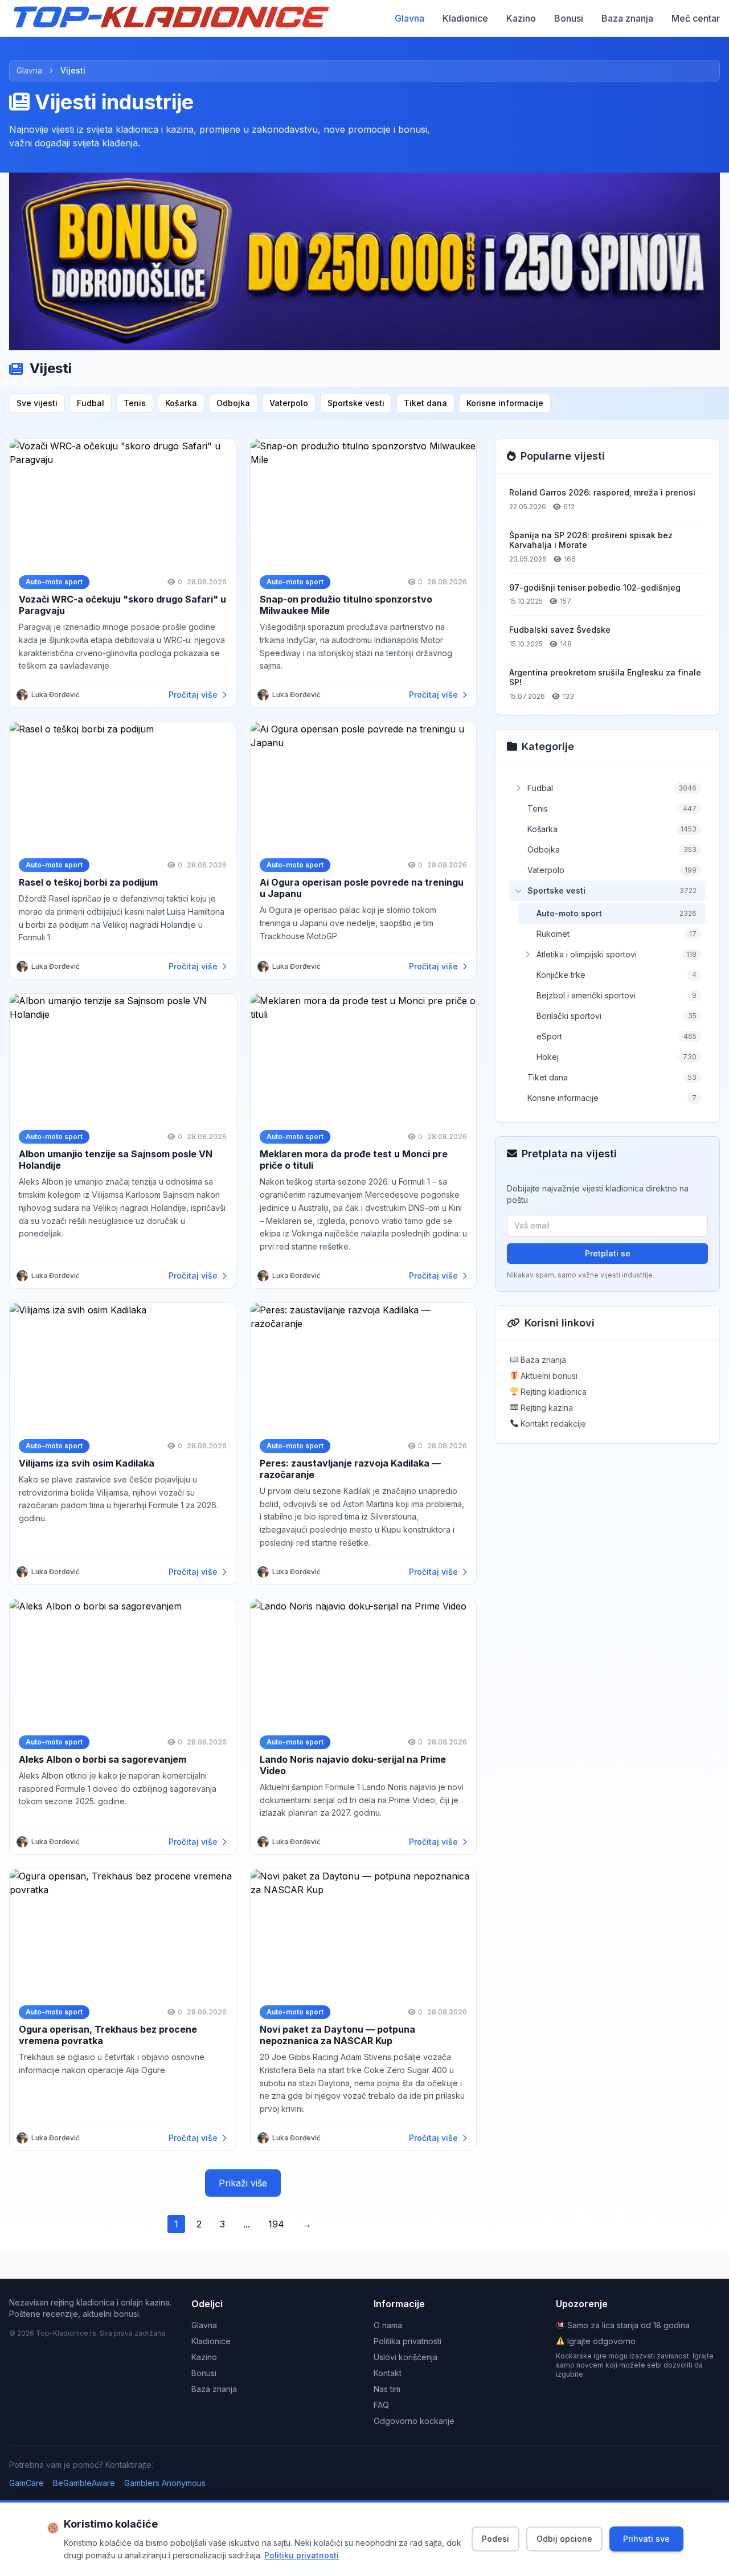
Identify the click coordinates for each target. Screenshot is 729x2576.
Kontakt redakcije (552, 1424)
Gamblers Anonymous (165, 2483)
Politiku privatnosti (302, 2555)
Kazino (521, 18)
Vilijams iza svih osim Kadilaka (87, 1463)
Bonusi (569, 18)
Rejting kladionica (552, 1392)
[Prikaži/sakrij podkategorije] (518, 788)
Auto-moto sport (569, 913)
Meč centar (696, 18)
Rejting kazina (546, 1408)
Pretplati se (608, 1253)
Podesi (495, 2539)
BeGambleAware (84, 2483)
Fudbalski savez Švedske (560, 630)
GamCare (26, 2483)
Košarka (181, 403)
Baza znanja (627, 18)
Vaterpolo (289, 403)
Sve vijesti (37, 403)
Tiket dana (425, 403)
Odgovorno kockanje (414, 2421)
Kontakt (388, 2373)
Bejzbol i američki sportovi (586, 995)
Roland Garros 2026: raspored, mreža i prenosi (602, 492)
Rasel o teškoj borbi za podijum (88, 882)
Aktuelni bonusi (548, 1376)
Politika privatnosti (407, 2341)
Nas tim (387, 2389)
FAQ (381, 2405)
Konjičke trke (561, 975)
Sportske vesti (356, 403)
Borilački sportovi (569, 1016)
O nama (388, 2325)
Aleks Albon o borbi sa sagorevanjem (103, 1759)
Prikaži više (243, 2183)
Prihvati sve (646, 2539)
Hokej (548, 1057)
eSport (549, 1036)
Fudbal (91, 403)
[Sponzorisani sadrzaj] (364, 261)
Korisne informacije (505, 403)
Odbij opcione (564, 2539)
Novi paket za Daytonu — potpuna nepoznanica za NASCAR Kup (337, 2035)
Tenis (135, 403)
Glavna (409, 18)
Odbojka (233, 403)
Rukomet (553, 934)
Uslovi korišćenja (406, 2357)
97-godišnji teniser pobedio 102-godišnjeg (595, 587)
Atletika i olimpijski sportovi (587, 954)
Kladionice (465, 18)
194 (276, 2224)
